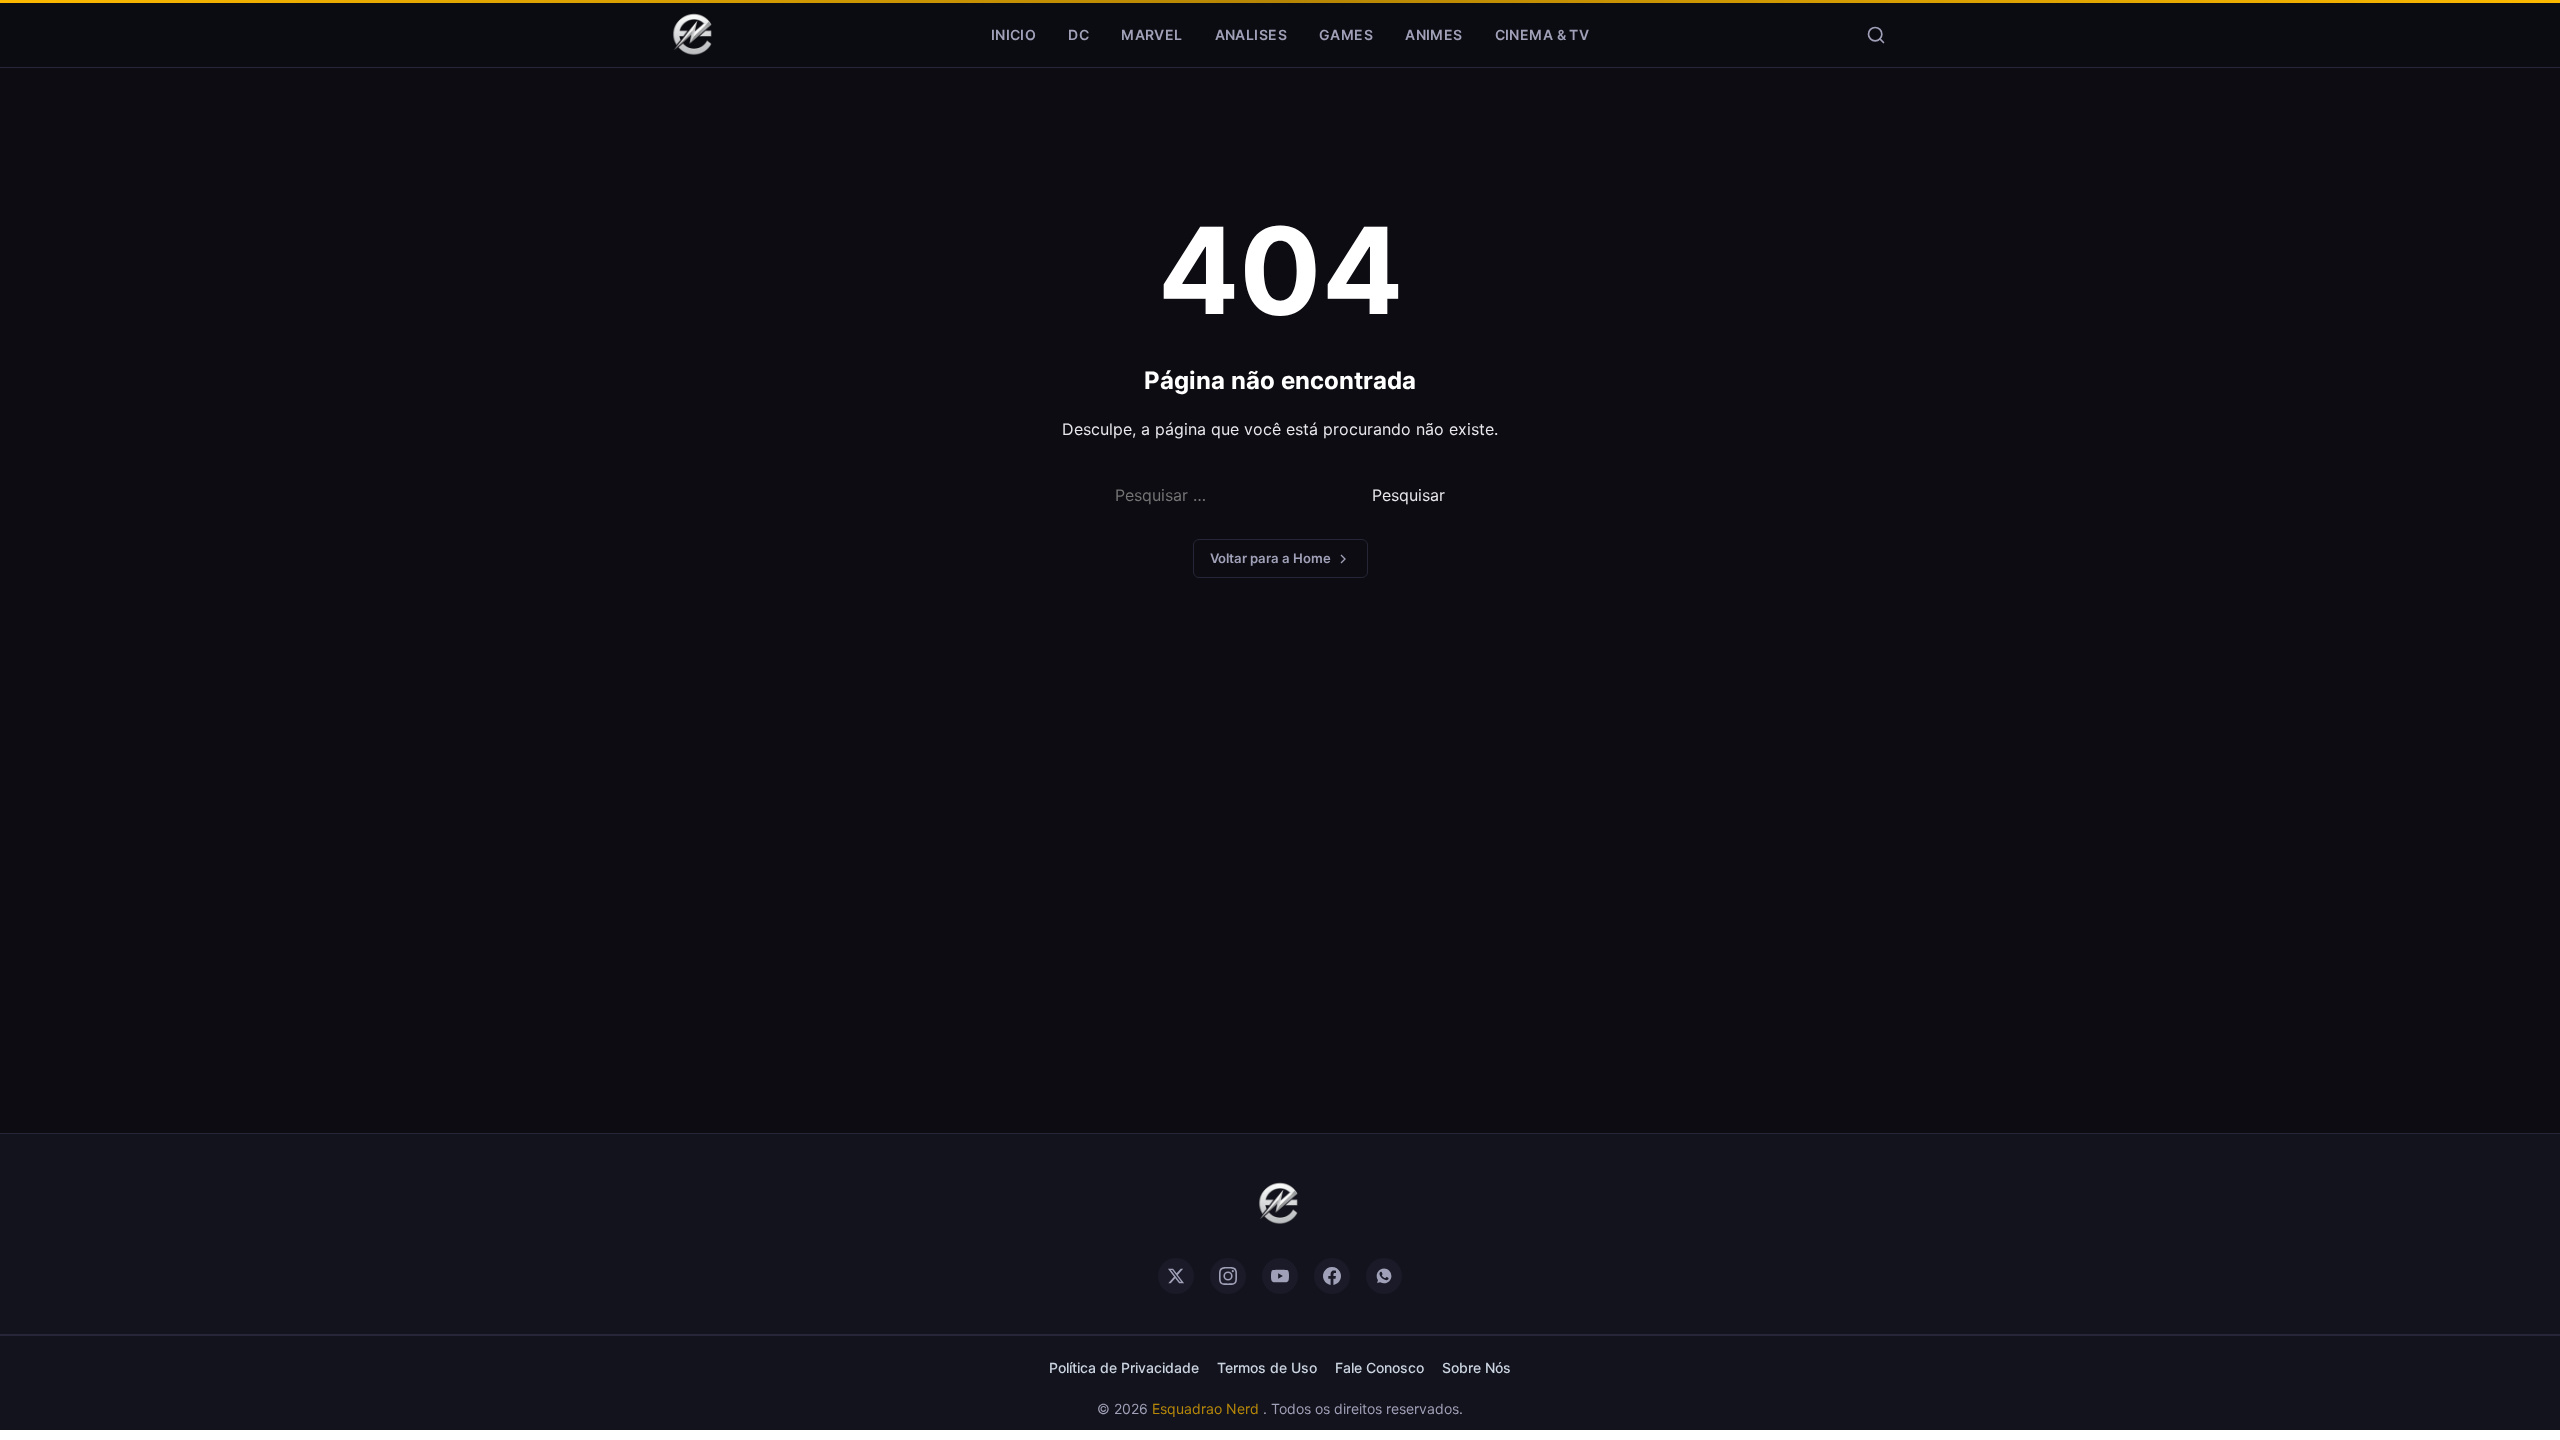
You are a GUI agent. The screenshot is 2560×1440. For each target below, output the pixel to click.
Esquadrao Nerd (1207, 1408)
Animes (1434, 34)
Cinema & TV (1542, 34)
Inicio (1014, 34)
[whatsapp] (1384, 1276)
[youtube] (1280, 1276)
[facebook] (1332, 1276)
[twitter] (1176, 1276)
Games (1346, 34)
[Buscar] (1876, 35)
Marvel (1152, 34)
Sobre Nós (1476, 1367)
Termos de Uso (1267, 1367)
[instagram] (1228, 1276)
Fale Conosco (1379, 1367)
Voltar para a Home (1270, 558)
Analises (1251, 34)
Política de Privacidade (1124, 1367)
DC (1078, 34)
